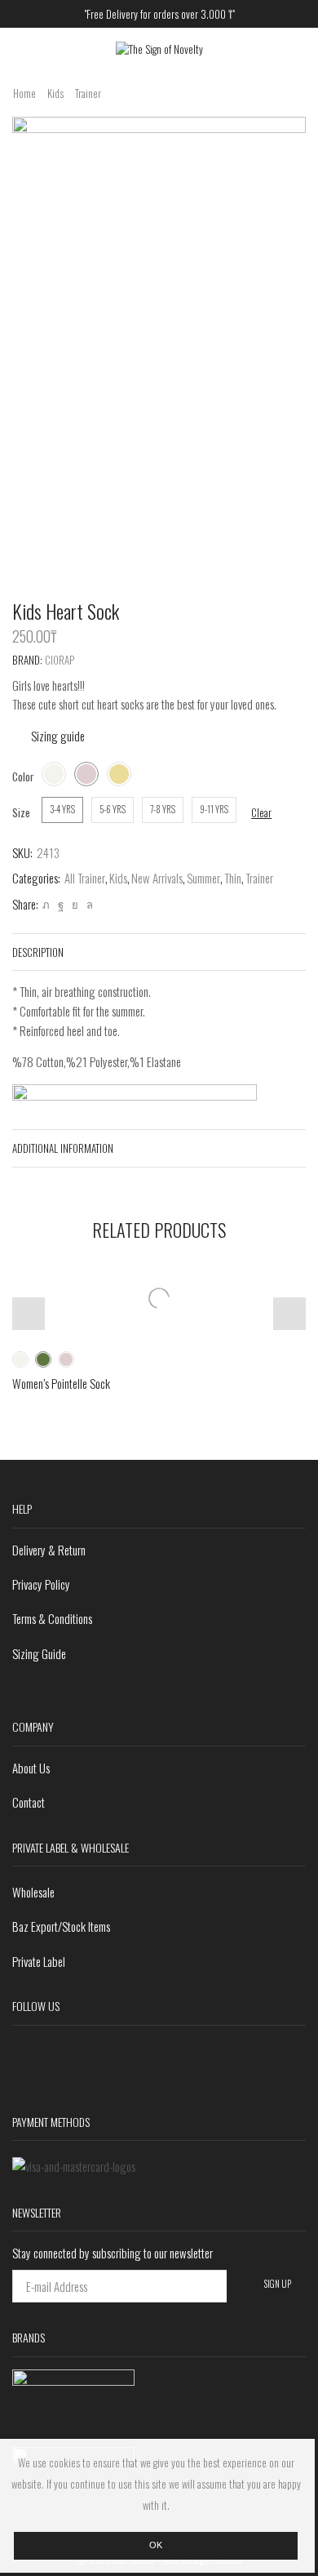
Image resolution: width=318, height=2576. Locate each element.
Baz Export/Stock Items (61, 1926)
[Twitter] (46, 904)
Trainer (88, 93)
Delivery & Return (49, 1550)
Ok (156, 2545)
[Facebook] (61, 904)
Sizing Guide (39, 1653)
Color (23, 777)
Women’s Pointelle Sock (61, 1383)
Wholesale (33, 1892)
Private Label (39, 1961)
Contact (29, 1802)
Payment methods (51, 2122)
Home (24, 93)
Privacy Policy (41, 1584)
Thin (233, 878)
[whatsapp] (88, 904)
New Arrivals (157, 878)
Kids (55, 93)
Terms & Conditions (52, 1618)
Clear (261, 813)
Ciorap (60, 660)
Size (21, 813)
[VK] (75, 904)
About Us (31, 1768)
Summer (203, 878)
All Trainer (85, 878)
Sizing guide (58, 736)
